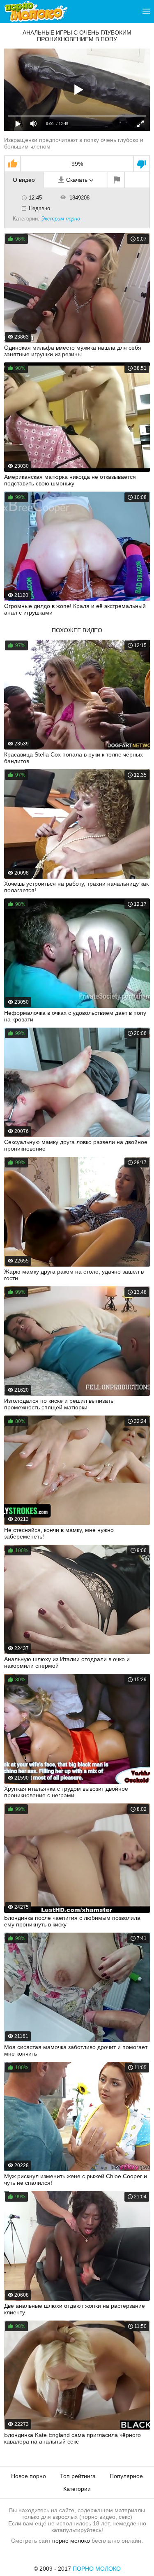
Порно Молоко (97, 2569)
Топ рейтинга (78, 2476)
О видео (24, 180)
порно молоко (71, 2541)
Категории (77, 2489)
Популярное (126, 2476)
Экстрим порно (61, 219)
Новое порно (29, 2476)
